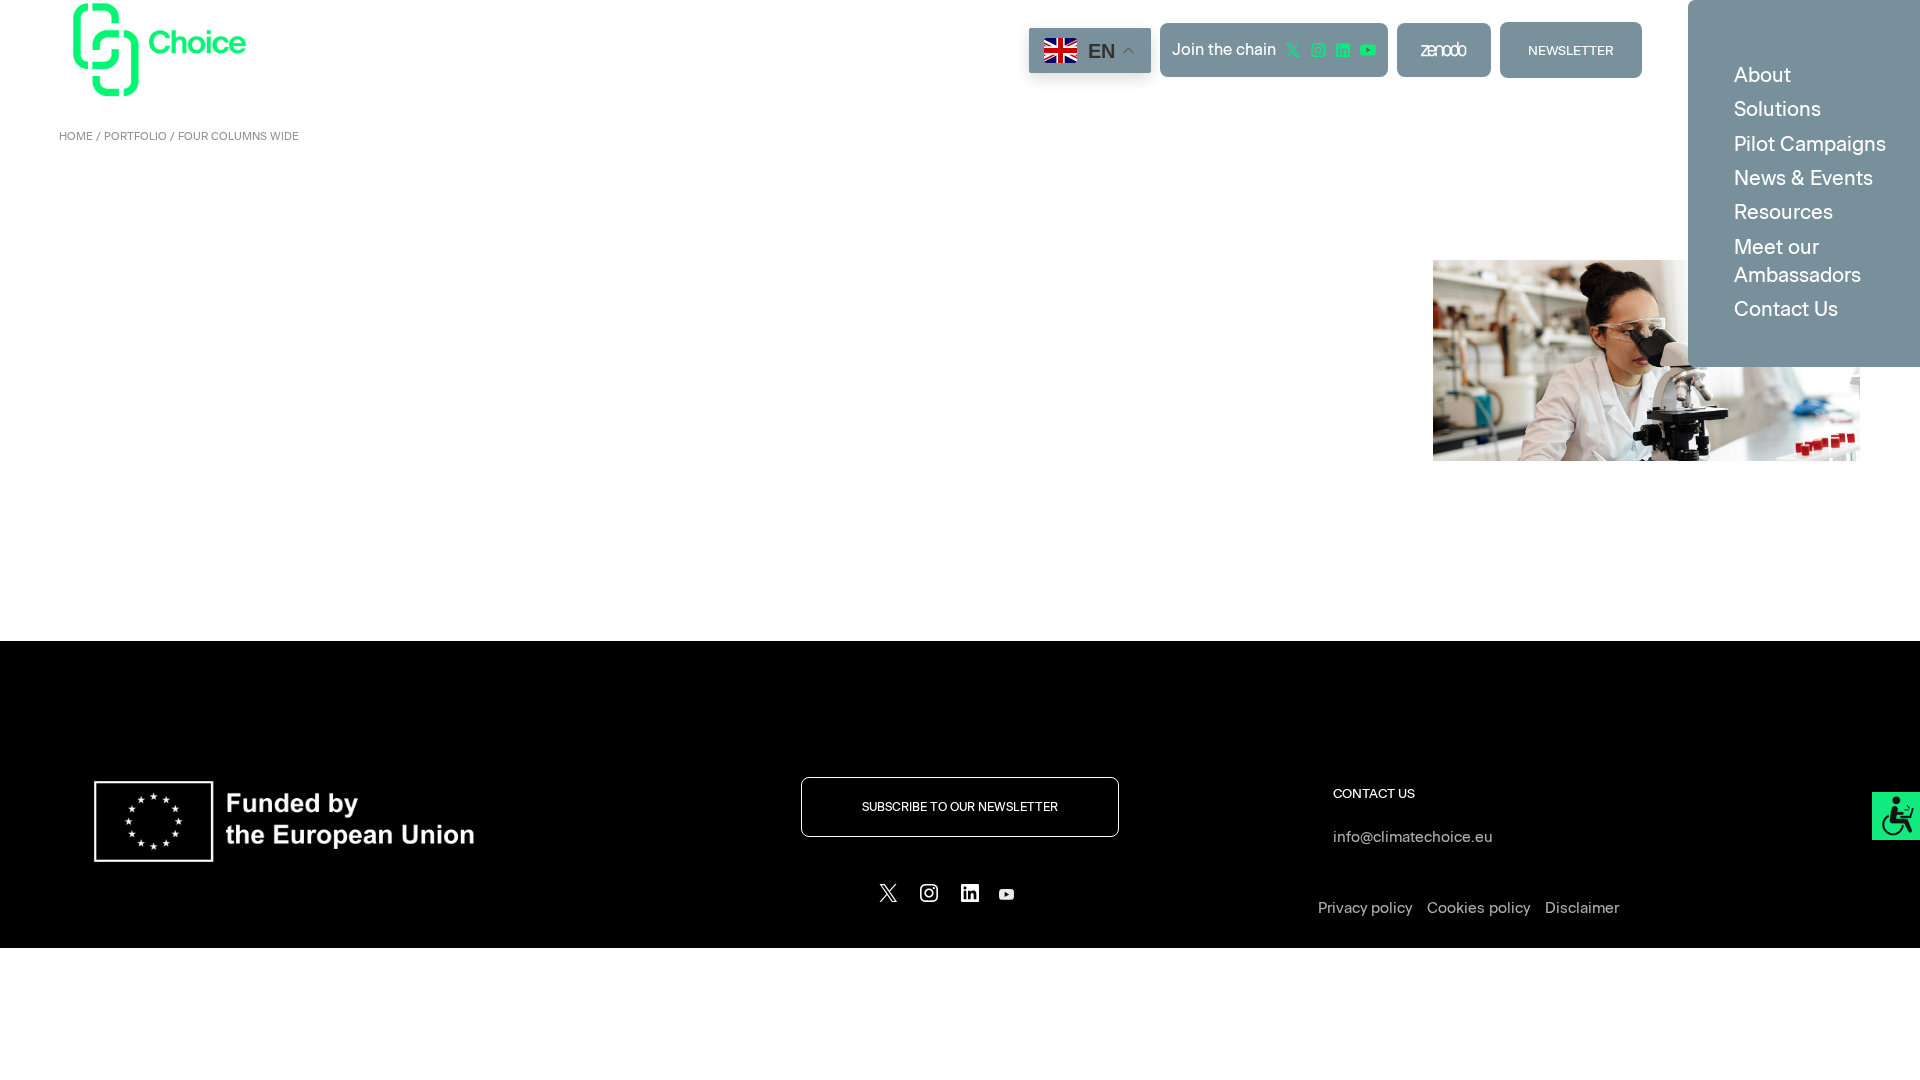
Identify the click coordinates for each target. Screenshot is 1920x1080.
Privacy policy (1365, 908)
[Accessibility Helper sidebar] (1896, 816)
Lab (1057, 236)
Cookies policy (1478, 908)
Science (615, 236)
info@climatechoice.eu (1413, 837)
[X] (888, 900)
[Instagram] (929, 900)
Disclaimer (1582, 908)
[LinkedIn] (970, 900)
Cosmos (158, 236)
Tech (212, 236)
